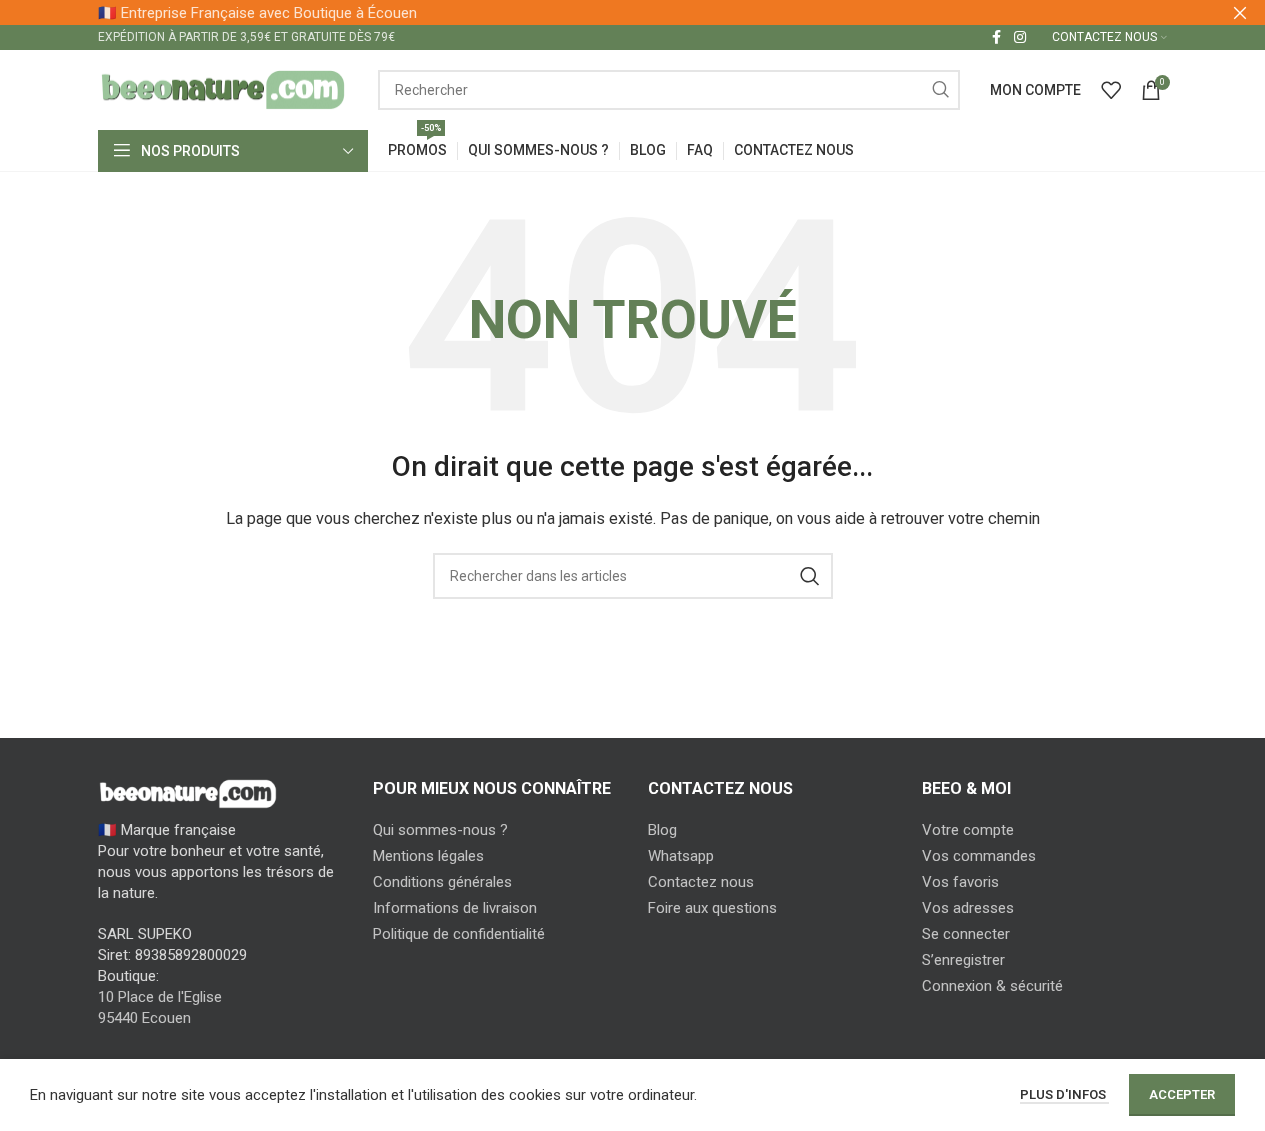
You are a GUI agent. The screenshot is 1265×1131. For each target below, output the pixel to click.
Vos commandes (979, 856)
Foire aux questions (712, 908)
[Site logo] (223, 89)
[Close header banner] (1240, 12)
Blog (662, 830)
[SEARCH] (940, 90)
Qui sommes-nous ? (440, 830)
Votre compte (968, 830)
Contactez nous (701, 882)
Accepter (1182, 1094)
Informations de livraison (455, 908)
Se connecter (966, 934)
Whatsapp (681, 856)
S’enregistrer (963, 960)
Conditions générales (442, 882)
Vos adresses (968, 908)
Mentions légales (428, 856)
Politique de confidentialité (459, 934)
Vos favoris (960, 882)
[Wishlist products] (1111, 90)
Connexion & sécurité (992, 986)
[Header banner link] (632, 12)
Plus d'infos (1064, 1094)
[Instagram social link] (1020, 37)
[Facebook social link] (996, 37)
